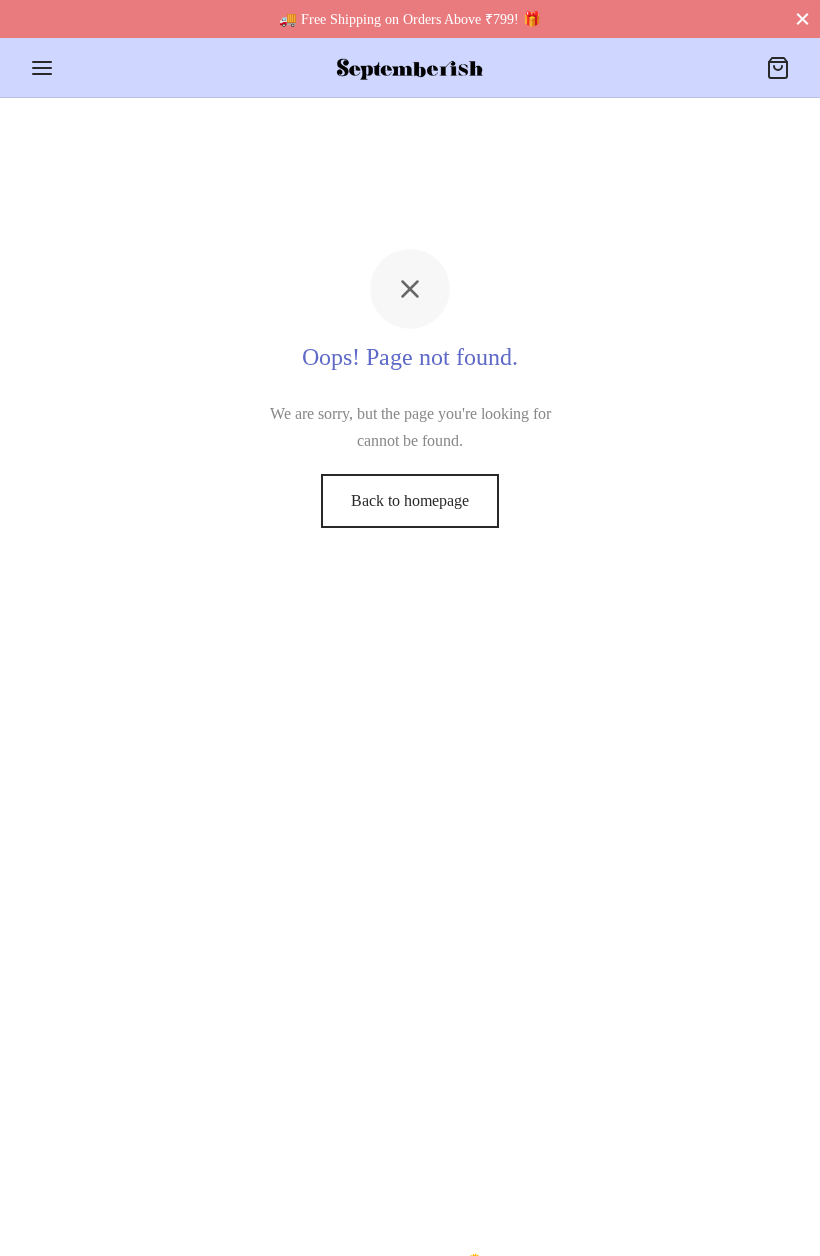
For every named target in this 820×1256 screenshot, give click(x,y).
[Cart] (778, 68)
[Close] (802, 18)
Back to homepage (410, 500)
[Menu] (42, 68)
